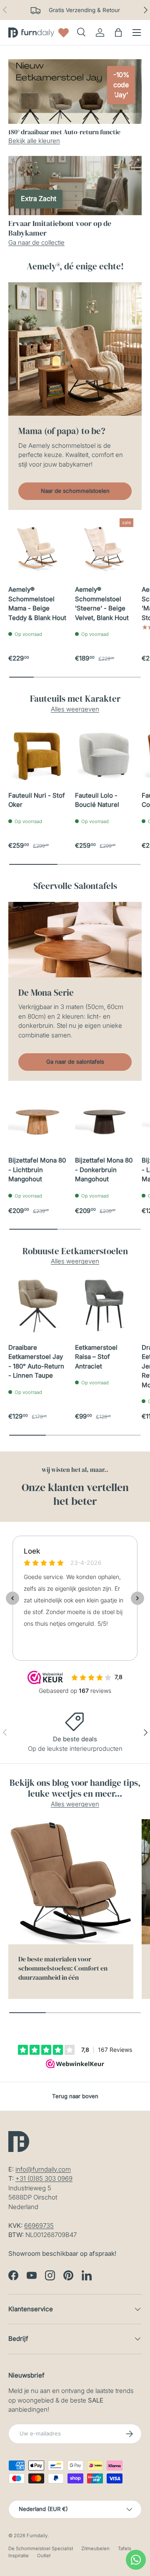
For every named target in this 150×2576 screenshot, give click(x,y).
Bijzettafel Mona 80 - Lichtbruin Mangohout (37, 1170)
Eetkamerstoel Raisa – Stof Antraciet (96, 1357)
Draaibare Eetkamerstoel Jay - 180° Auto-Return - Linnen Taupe (36, 1362)
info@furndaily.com (43, 2169)
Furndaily (37, 2536)
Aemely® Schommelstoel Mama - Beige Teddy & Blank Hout (37, 604)
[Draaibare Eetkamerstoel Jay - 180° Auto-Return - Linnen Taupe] (37, 1306)
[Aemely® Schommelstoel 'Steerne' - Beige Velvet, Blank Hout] (104, 547)
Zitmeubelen (95, 2548)
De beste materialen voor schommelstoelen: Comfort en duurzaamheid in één (63, 1968)
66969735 (39, 2226)
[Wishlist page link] (64, 33)
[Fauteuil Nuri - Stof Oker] (37, 753)
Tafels (125, 2548)
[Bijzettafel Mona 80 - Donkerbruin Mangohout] (104, 1118)
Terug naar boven (75, 2096)
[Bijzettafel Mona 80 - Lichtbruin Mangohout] (37, 1118)
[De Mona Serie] (75, 940)
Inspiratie (19, 2556)
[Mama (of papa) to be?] (75, 349)
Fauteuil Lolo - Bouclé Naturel (97, 800)
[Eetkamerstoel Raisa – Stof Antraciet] (104, 1306)
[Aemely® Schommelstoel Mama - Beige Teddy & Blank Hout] (37, 547)
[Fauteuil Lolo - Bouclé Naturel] (104, 753)
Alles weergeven (75, 709)
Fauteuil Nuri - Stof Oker (37, 800)
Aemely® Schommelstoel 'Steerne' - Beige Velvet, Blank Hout (102, 604)
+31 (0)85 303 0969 (44, 2178)
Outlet (44, 2556)
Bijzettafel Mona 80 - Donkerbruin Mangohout (104, 1170)
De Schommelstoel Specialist (41, 2548)
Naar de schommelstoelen (75, 491)
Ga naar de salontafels (75, 1062)
